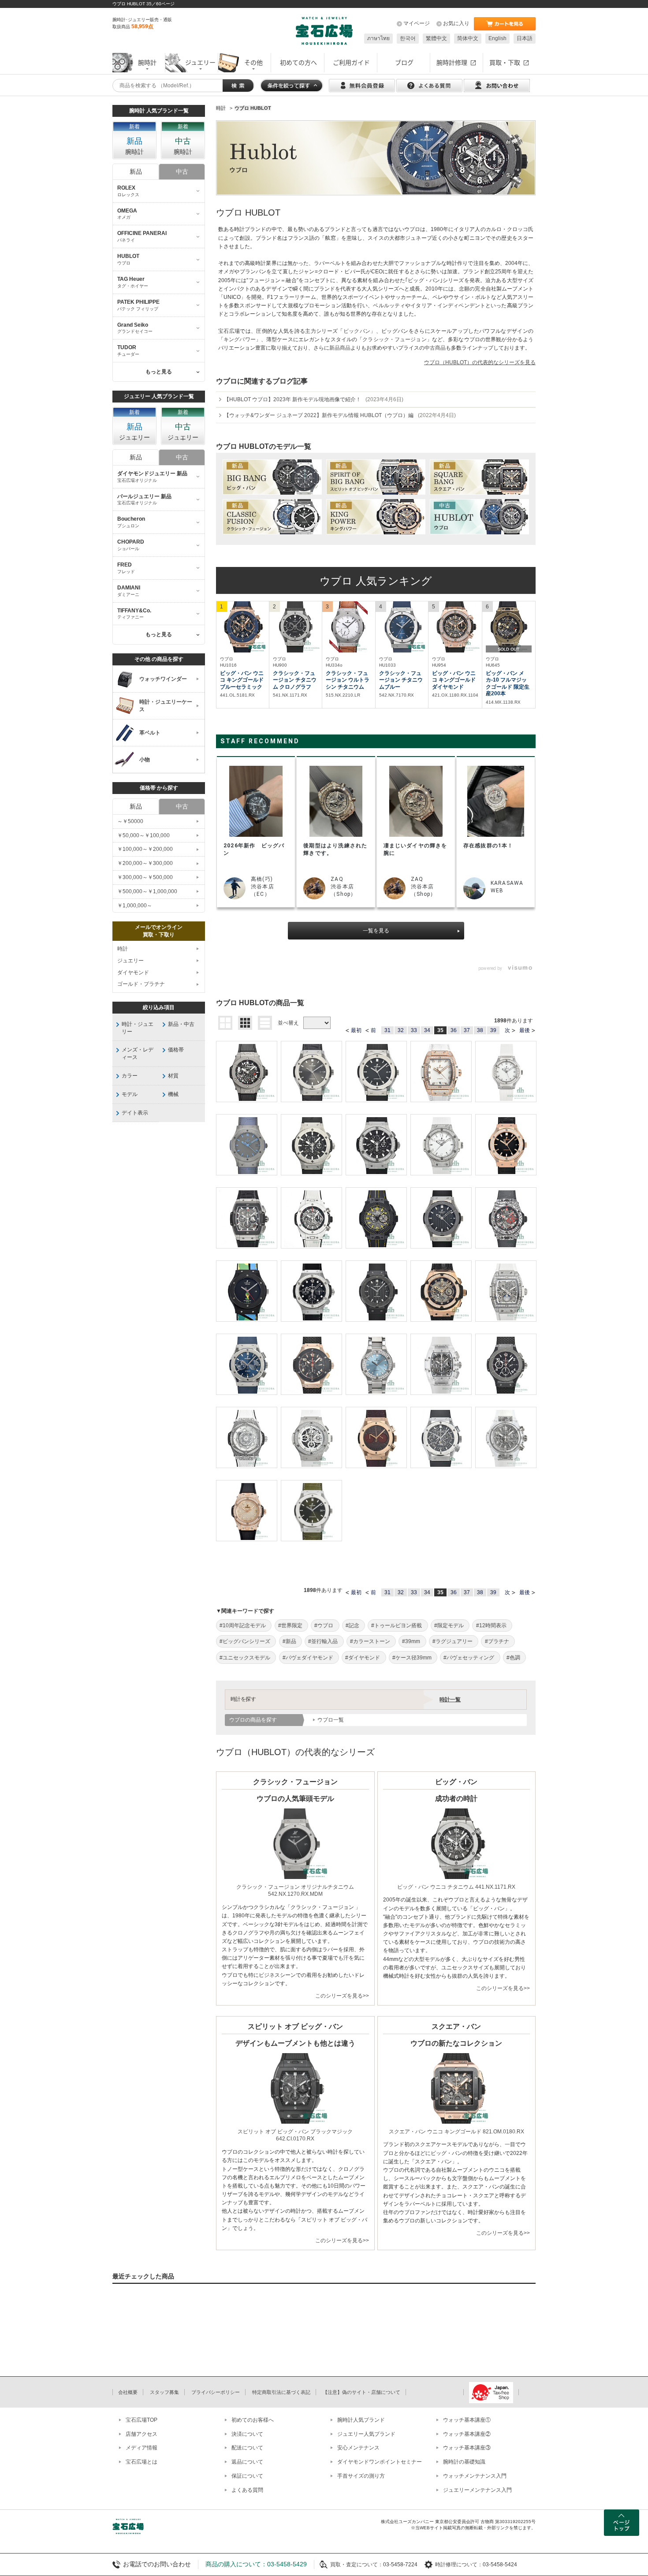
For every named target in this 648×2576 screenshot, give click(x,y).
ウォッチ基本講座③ (467, 2448)
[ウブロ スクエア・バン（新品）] (479, 477)
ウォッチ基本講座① (467, 2420)
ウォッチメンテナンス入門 (475, 2476)
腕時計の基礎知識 (464, 2462)
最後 (525, 1030)
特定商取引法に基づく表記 (281, 2392)
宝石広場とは (142, 2462)
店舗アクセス (142, 2434)
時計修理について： (459, 2565)
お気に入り (456, 23)
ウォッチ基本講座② (467, 2434)
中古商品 (435, 348)
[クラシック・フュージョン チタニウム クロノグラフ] (296, 627)
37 (467, 1030)
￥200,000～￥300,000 (145, 863)
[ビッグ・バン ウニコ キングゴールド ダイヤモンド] (455, 627)
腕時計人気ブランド (361, 2420)
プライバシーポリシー (216, 2392)
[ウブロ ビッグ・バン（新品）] (272, 477)
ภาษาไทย (378, 38)
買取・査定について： (357, 2565)
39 (493, 1030)
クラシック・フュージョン (394, 339)
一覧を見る (376, 931)
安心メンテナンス (358, 2448)
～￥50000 (130, 821)
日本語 (525, 38)
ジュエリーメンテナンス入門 (477, 2490)
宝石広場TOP (142, 2420)
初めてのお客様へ (253, 2420)
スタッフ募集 (164, 2392)
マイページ (417, 23)
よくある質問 (247, 2490)
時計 (123, 949)
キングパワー (240, 339)
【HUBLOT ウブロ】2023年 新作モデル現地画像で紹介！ (314, 399)
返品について (247, 2462)
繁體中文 (436, 38)
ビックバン (357, 331)
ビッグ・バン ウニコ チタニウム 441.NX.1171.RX (456, 1887)
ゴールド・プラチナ (141, 984)
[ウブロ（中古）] (479, 517)
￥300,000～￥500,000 (145, 877)
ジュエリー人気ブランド (366, 2434)
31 (387, 1030)
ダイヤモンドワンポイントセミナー (380, 2462)
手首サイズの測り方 (361, 2476)
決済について (247, 2434)
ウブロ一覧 (331, 1720)
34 (427, 1030)
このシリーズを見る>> (342, 1996)
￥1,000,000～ (135, 906)
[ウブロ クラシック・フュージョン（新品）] (272, 517)
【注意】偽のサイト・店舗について (361, 2392)
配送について (247, 2448)
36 (454, 1030)
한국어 (408, 38)
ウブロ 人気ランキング (376, 581)
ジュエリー (130, 961)
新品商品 (340, 348)
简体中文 (468, 38)
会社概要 (128, 2392)
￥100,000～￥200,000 (145, 849)
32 (401, 1030)
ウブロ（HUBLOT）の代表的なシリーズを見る (480, 362)
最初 (356, 1030)
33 (414, 1030)
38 (480, 1030)
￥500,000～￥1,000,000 (147, 891)
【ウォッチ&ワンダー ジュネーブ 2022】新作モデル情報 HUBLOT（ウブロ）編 (340, 415)
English (497, 38)
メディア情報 (142, 2448)
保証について (247, 2476)
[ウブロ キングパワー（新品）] (376, 517)
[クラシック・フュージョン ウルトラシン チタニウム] (349, 627)
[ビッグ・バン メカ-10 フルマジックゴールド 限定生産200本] (509, 627)
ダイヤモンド (133, 973)
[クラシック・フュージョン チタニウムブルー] (402, 627)
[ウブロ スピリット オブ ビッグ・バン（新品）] (376, 477)
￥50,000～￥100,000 (143, 835)
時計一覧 (450, 1700)
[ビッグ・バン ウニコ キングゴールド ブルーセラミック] (243, 627)
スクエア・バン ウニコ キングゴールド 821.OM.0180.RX (456, 2132)
